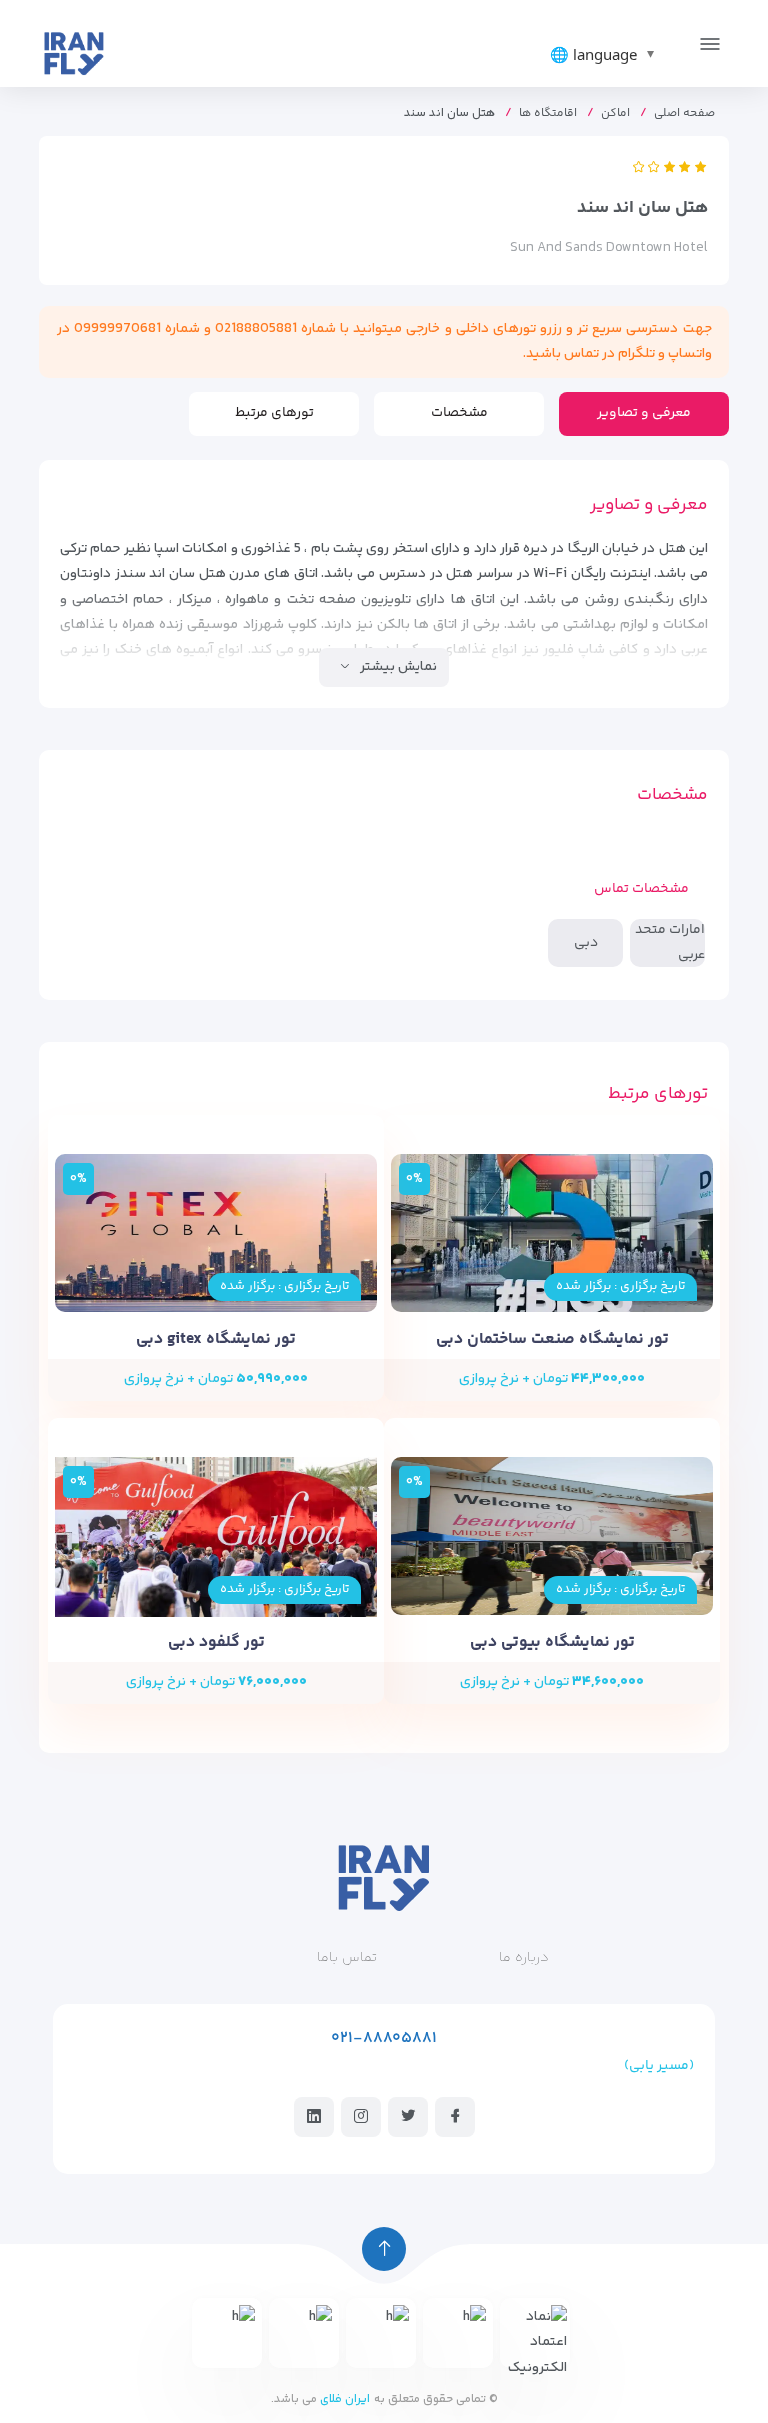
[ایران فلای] (74, 52)
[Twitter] (408, 2116)
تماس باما (347, 1958)
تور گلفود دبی (216, 1642)
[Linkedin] (314, 2116)
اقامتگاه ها (548, 113)
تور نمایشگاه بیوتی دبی (552, 1642)
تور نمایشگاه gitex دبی (216, 1339)
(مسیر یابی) (659, 2066)
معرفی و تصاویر (644, 413)
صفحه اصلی (684, 113)
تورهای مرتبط (274, 413)
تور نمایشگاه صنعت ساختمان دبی (552, 1339)
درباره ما (524, 1958)
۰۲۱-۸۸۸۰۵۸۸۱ (384, 2038)
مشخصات (459, 413)
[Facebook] (455, 2116)
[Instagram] (361, 2116)
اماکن (615, 113)
